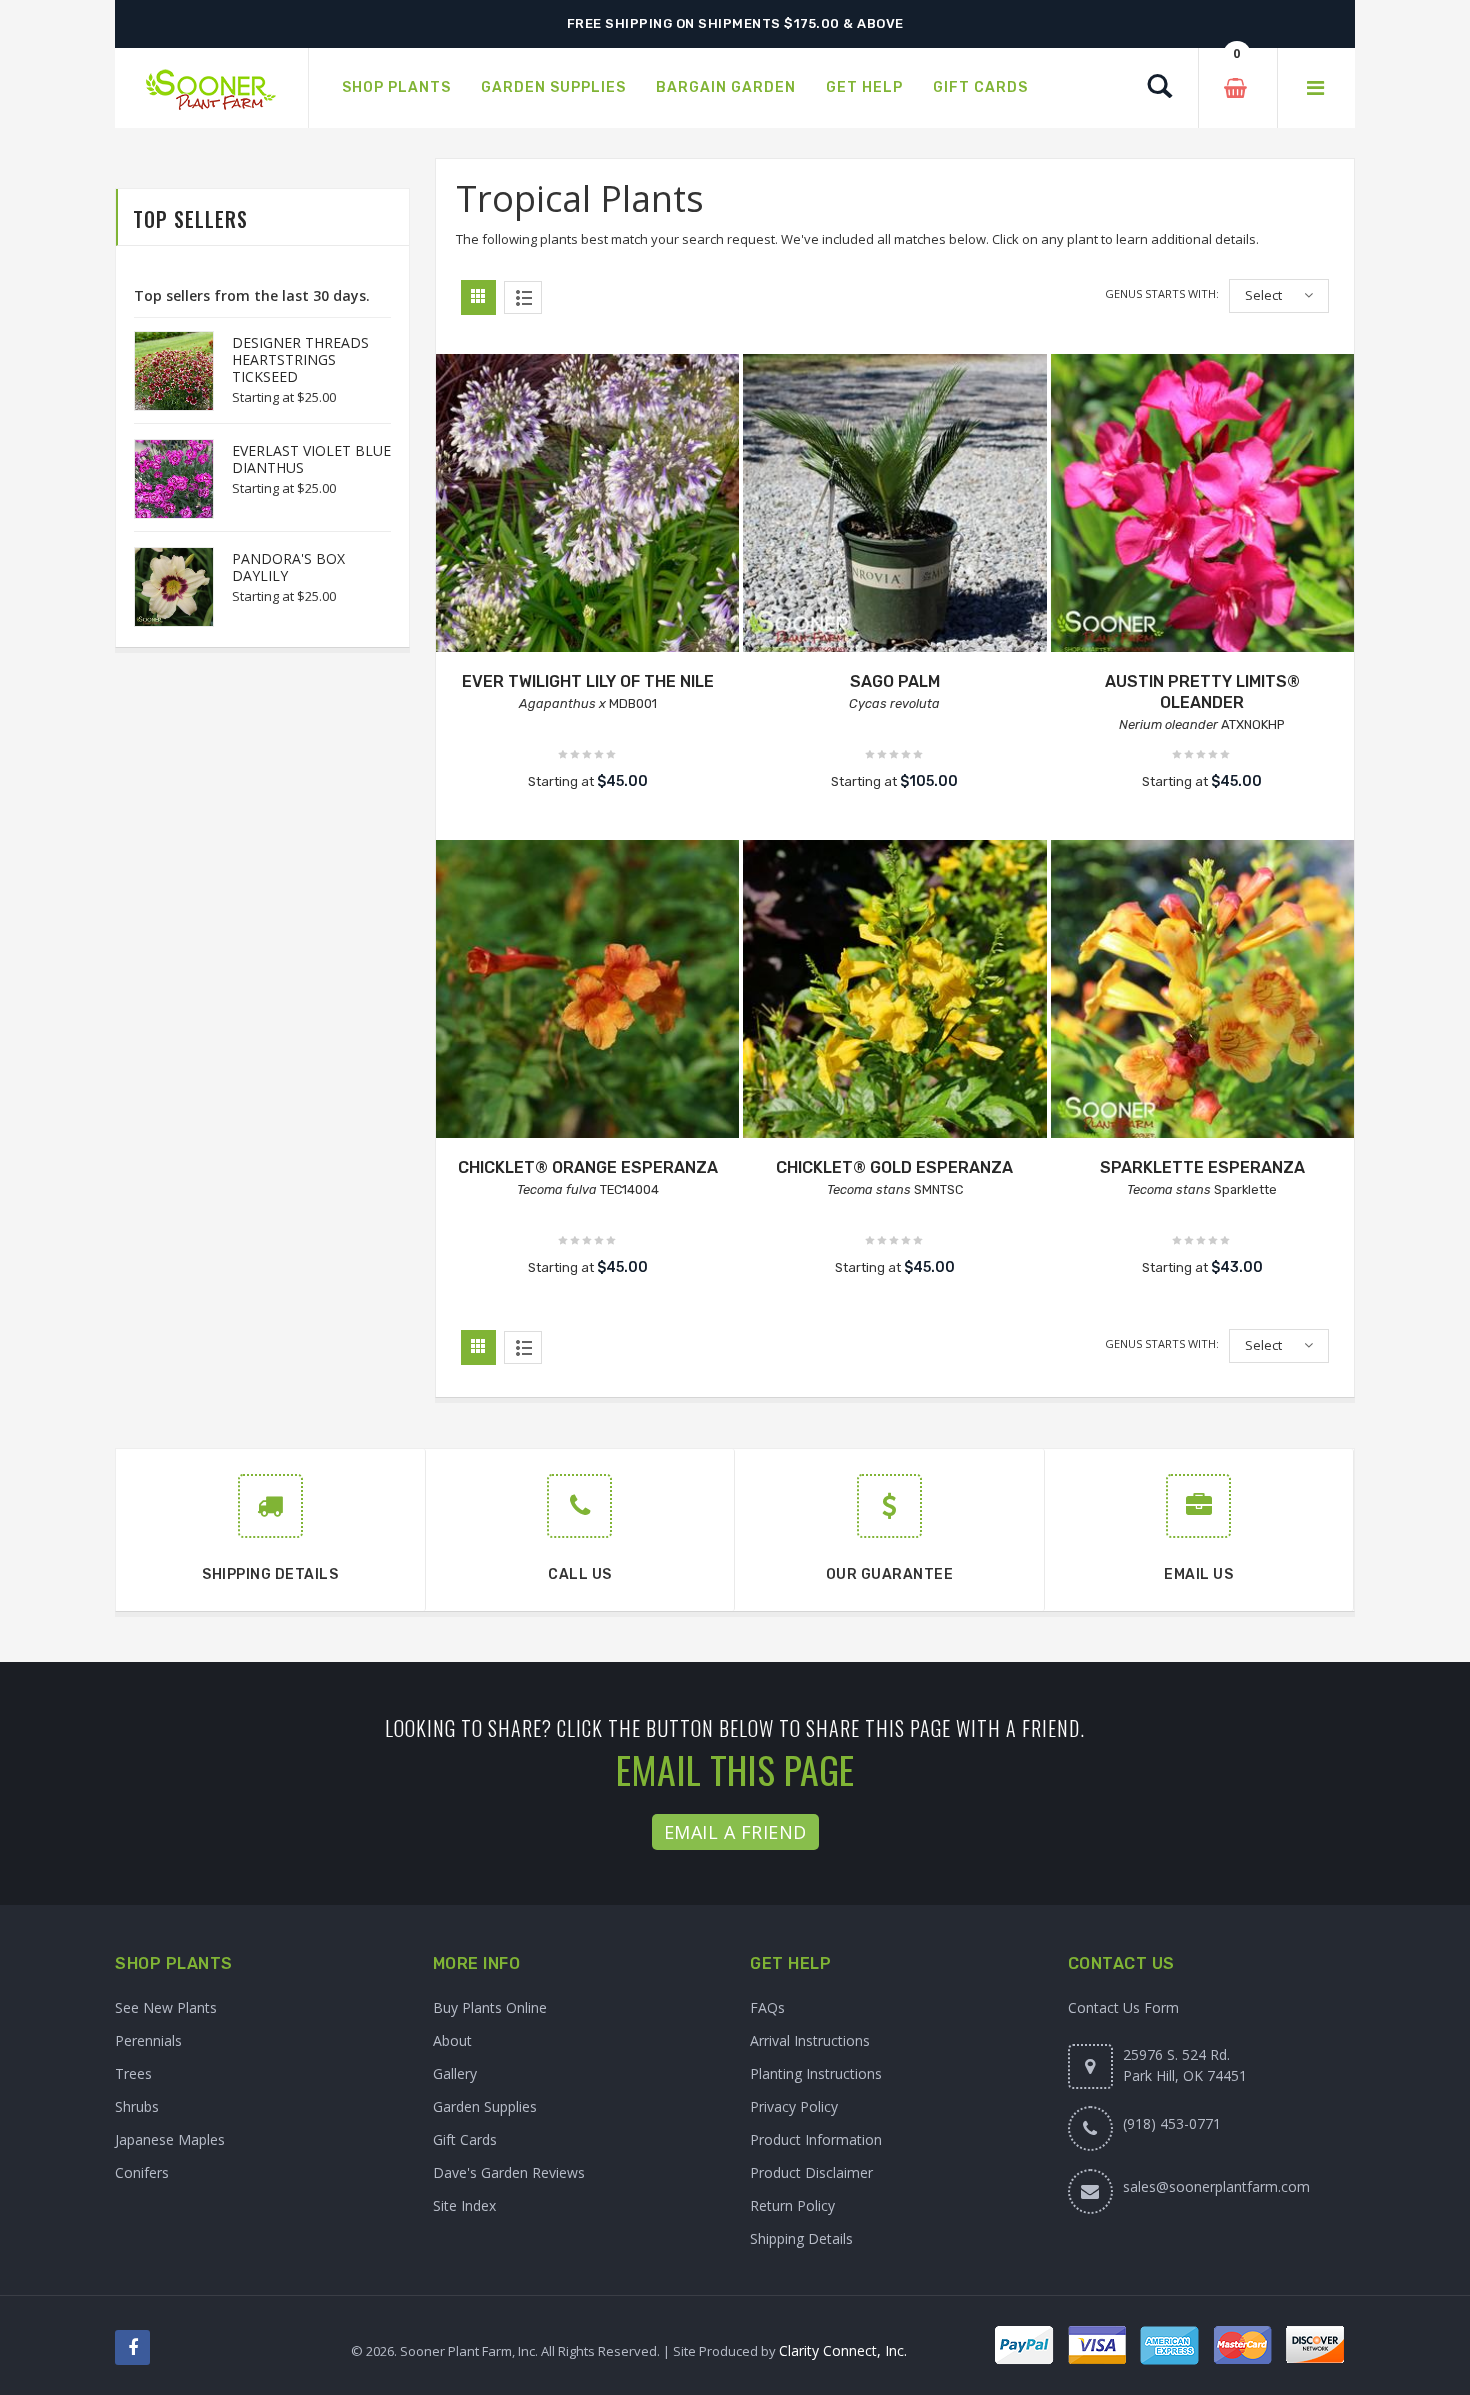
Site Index (464, 2205)
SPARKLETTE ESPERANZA (1202, 1167)
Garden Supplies (485, 2106)
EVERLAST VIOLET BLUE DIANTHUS (311, 459)
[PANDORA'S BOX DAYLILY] (164, 587)
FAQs (767, 2007)
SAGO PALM (895, 681)
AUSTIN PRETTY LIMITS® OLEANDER (1202, 692)
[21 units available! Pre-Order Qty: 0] (587, 991)
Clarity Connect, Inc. (843, 2350)
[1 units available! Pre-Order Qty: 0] (1202, 991)
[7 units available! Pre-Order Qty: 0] (1202, 505)
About (452, 2040)
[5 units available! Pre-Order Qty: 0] (587, 505)
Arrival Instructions (810, 2040)
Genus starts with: (1162, 293)
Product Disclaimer (811, 2172)
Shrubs (137, 2106)
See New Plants (166, 2007)
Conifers (142, 2172)
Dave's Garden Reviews (509, 2172)
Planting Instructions (816, 2073)
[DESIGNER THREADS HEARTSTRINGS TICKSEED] (164, 371)
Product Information (816, 2139)
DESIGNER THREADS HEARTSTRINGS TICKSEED (300, 359)
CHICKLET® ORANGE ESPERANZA (588, 1167)
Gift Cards (465, 2139)
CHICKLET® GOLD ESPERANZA (894, 1167)
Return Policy (792, 2205)
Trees (133, 2073)
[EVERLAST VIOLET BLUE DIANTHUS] (164, 479)
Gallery (455, 2073)
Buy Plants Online (490, 2007)
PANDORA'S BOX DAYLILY (288, 567)
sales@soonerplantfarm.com (1216, 2186)
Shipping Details (801, 2238)
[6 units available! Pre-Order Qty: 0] (894, 505)
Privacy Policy (794, 2106)
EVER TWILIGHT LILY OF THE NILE (588, 681)
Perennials (148, 2040)
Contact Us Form (1123, 2007)
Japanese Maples (170, 2139)
